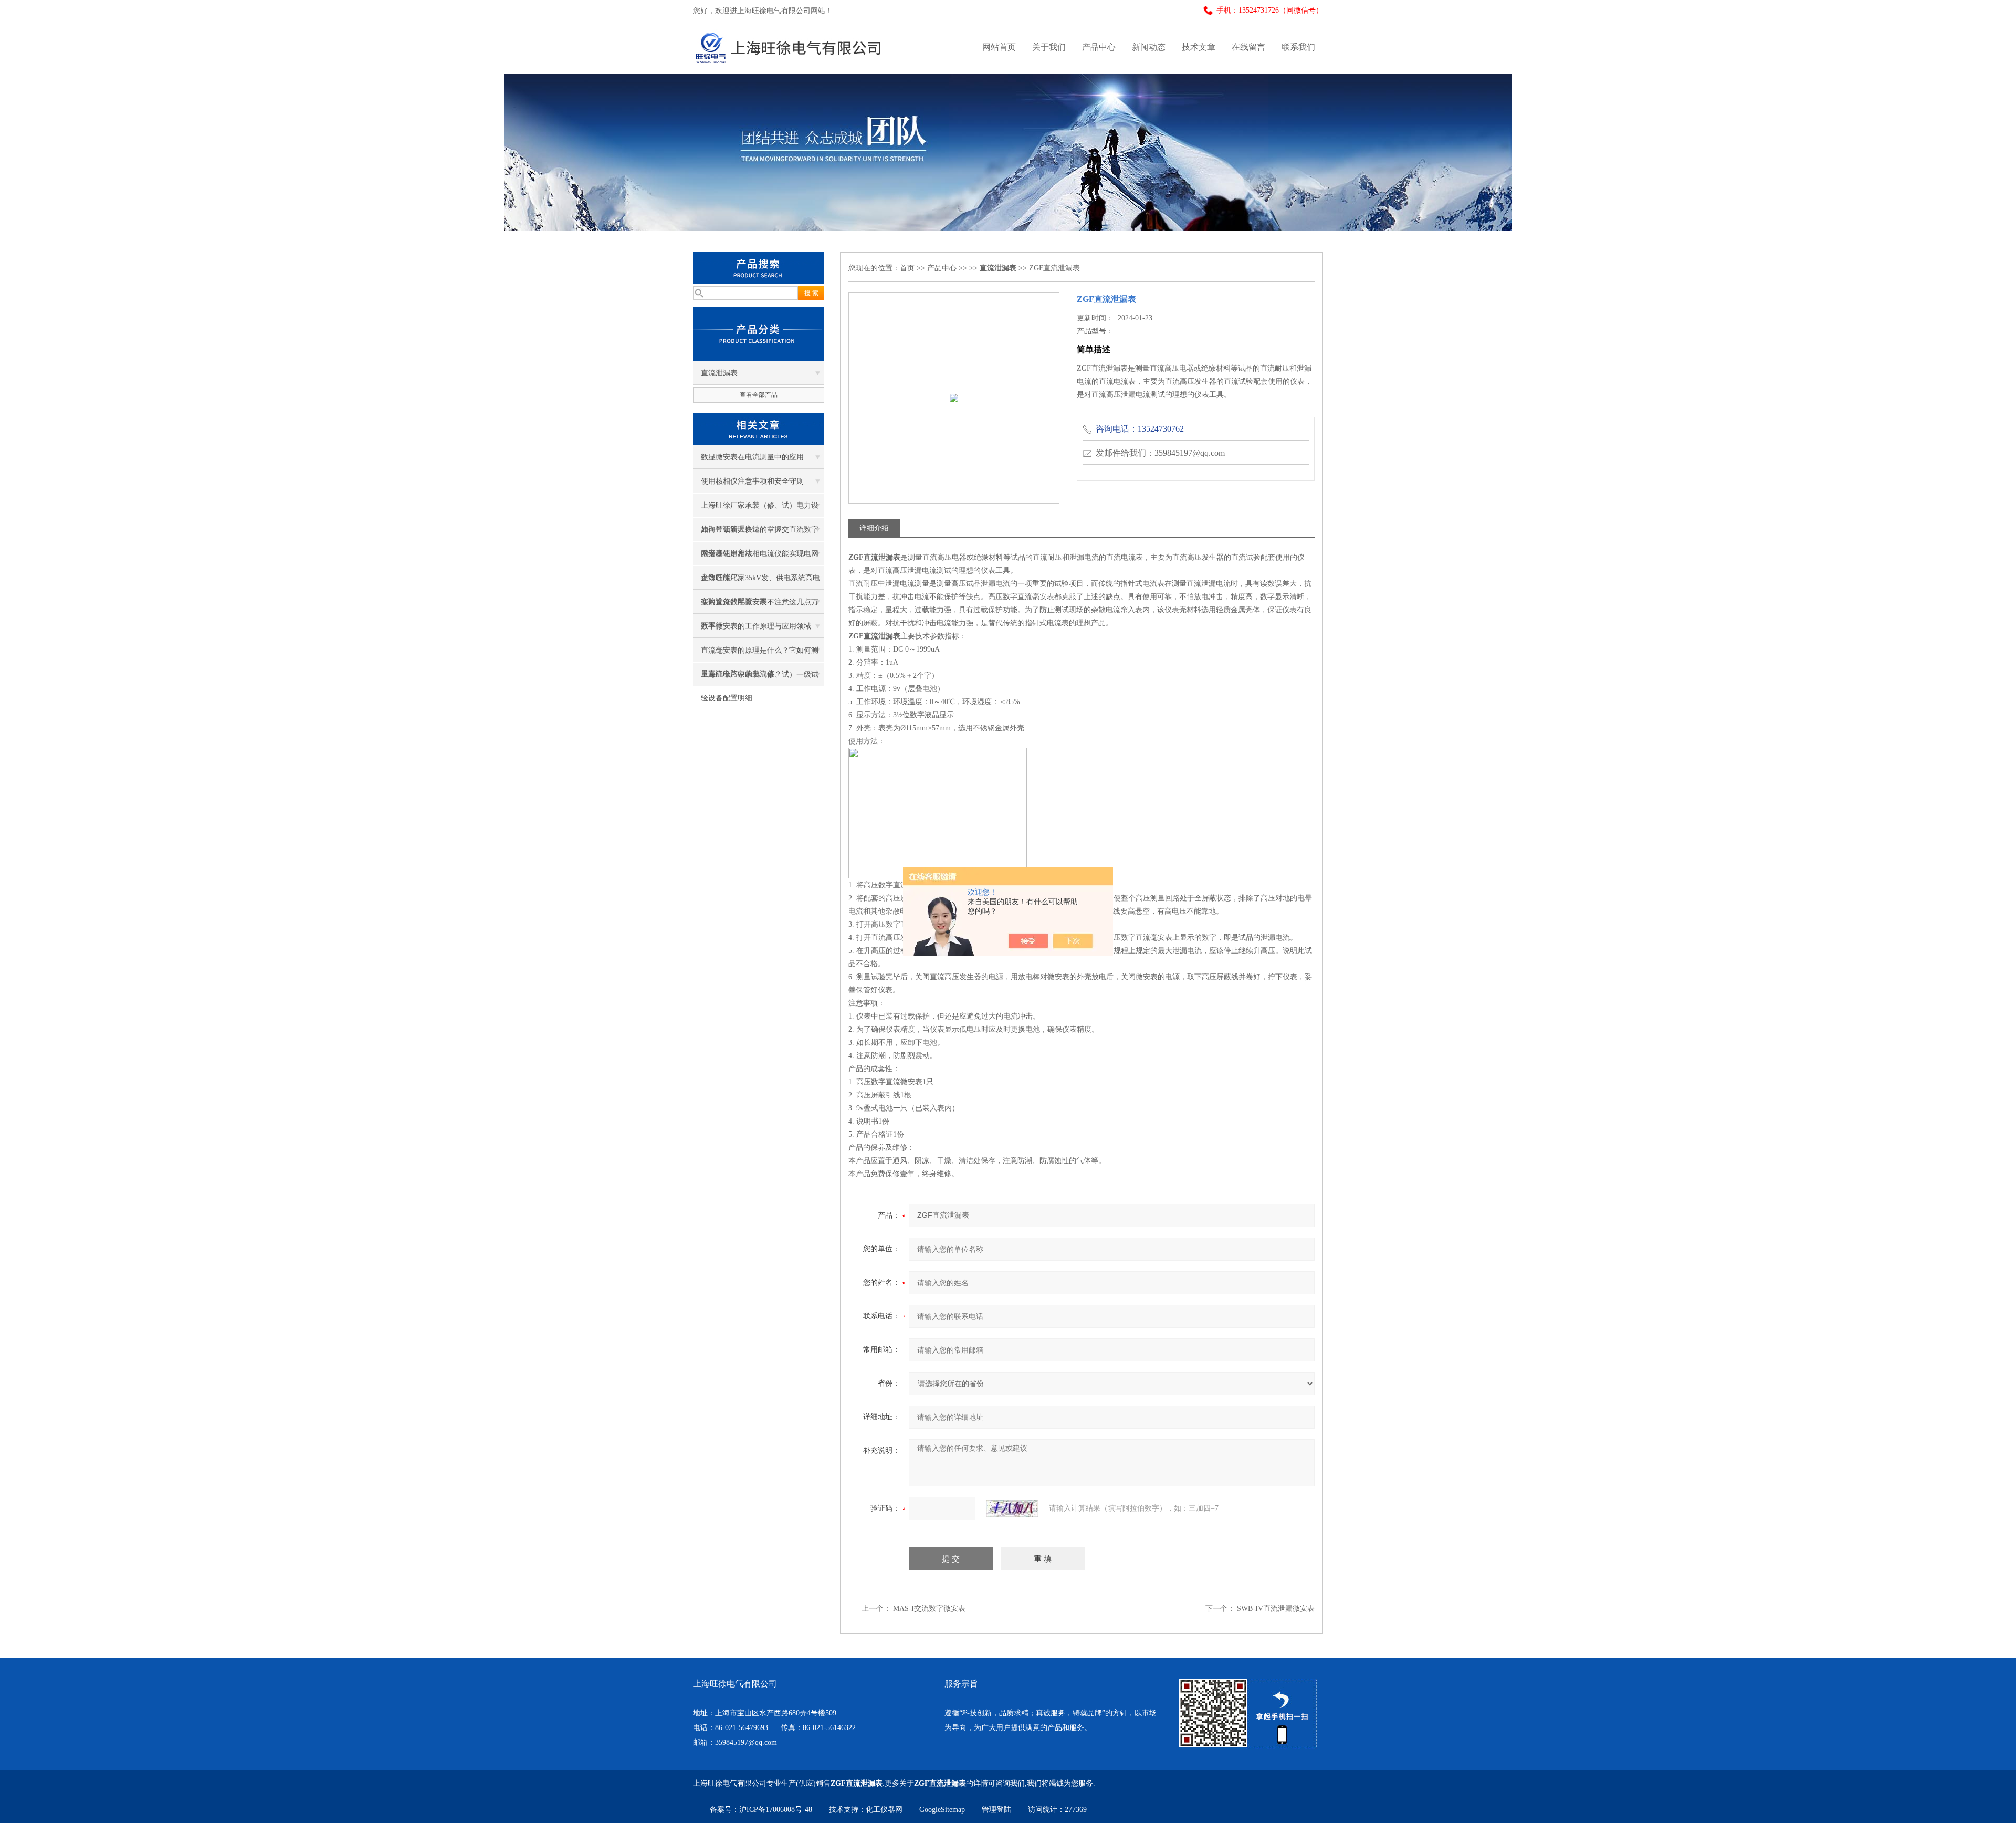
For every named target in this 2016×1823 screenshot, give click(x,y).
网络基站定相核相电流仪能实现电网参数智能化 (760, 558)
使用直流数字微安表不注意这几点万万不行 (760, 606)
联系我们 (1298, 47)
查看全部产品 (759, 395)
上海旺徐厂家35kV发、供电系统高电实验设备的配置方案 (760, 582)
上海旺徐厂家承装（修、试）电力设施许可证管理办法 (760, 509)
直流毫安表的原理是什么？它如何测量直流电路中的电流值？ (760, 654)
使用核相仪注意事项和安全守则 (752, 481)
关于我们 (1049, 47)
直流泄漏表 (719, 373)
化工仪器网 (884, 1810)
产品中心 (1099, 47)
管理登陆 (996, 1810)
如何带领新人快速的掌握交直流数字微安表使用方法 (760, 533)
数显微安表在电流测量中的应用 (752, 457)
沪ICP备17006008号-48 (776, 1810)
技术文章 (1199, 47)
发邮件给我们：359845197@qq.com (1160, 453)
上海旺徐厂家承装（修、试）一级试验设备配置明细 (760, 678)
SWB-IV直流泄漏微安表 (1276, 1609)
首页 (907, 268)
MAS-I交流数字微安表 (929, 1609)
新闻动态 (1149, 47)
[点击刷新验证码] (1012, 1508)
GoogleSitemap (942, 1810)
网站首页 (999, 47)
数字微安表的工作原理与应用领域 (756, 626)
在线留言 (1248, 47)
